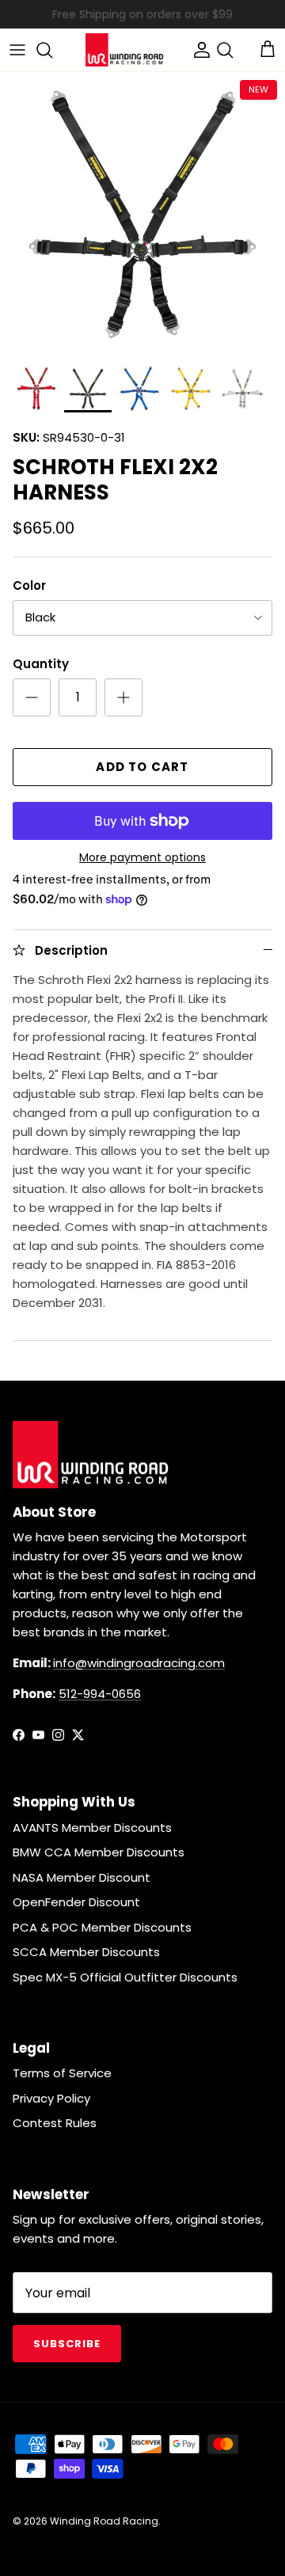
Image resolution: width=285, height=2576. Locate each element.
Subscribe (67, 2344)
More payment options (142, 858)
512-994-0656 (100, 1694)
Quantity (41, 664)
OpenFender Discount (76, 1902)
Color (29, 585)
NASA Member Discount (82, 1877)
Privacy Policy (51, 2098)
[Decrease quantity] (32, 697)
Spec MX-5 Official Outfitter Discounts (125, 1977)
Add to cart (142, 767)
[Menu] (17, 50)
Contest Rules (55, 2123)
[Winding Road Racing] (125, 50)
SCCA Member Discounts (86, 1952)
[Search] (52, 50)
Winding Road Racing (104, 2521)
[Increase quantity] (123, 697)
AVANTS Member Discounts (92, 1828)
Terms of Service (62, 2073)
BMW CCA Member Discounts (99, 1852)
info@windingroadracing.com (139, 1663)
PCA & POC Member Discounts (102, 1927)
